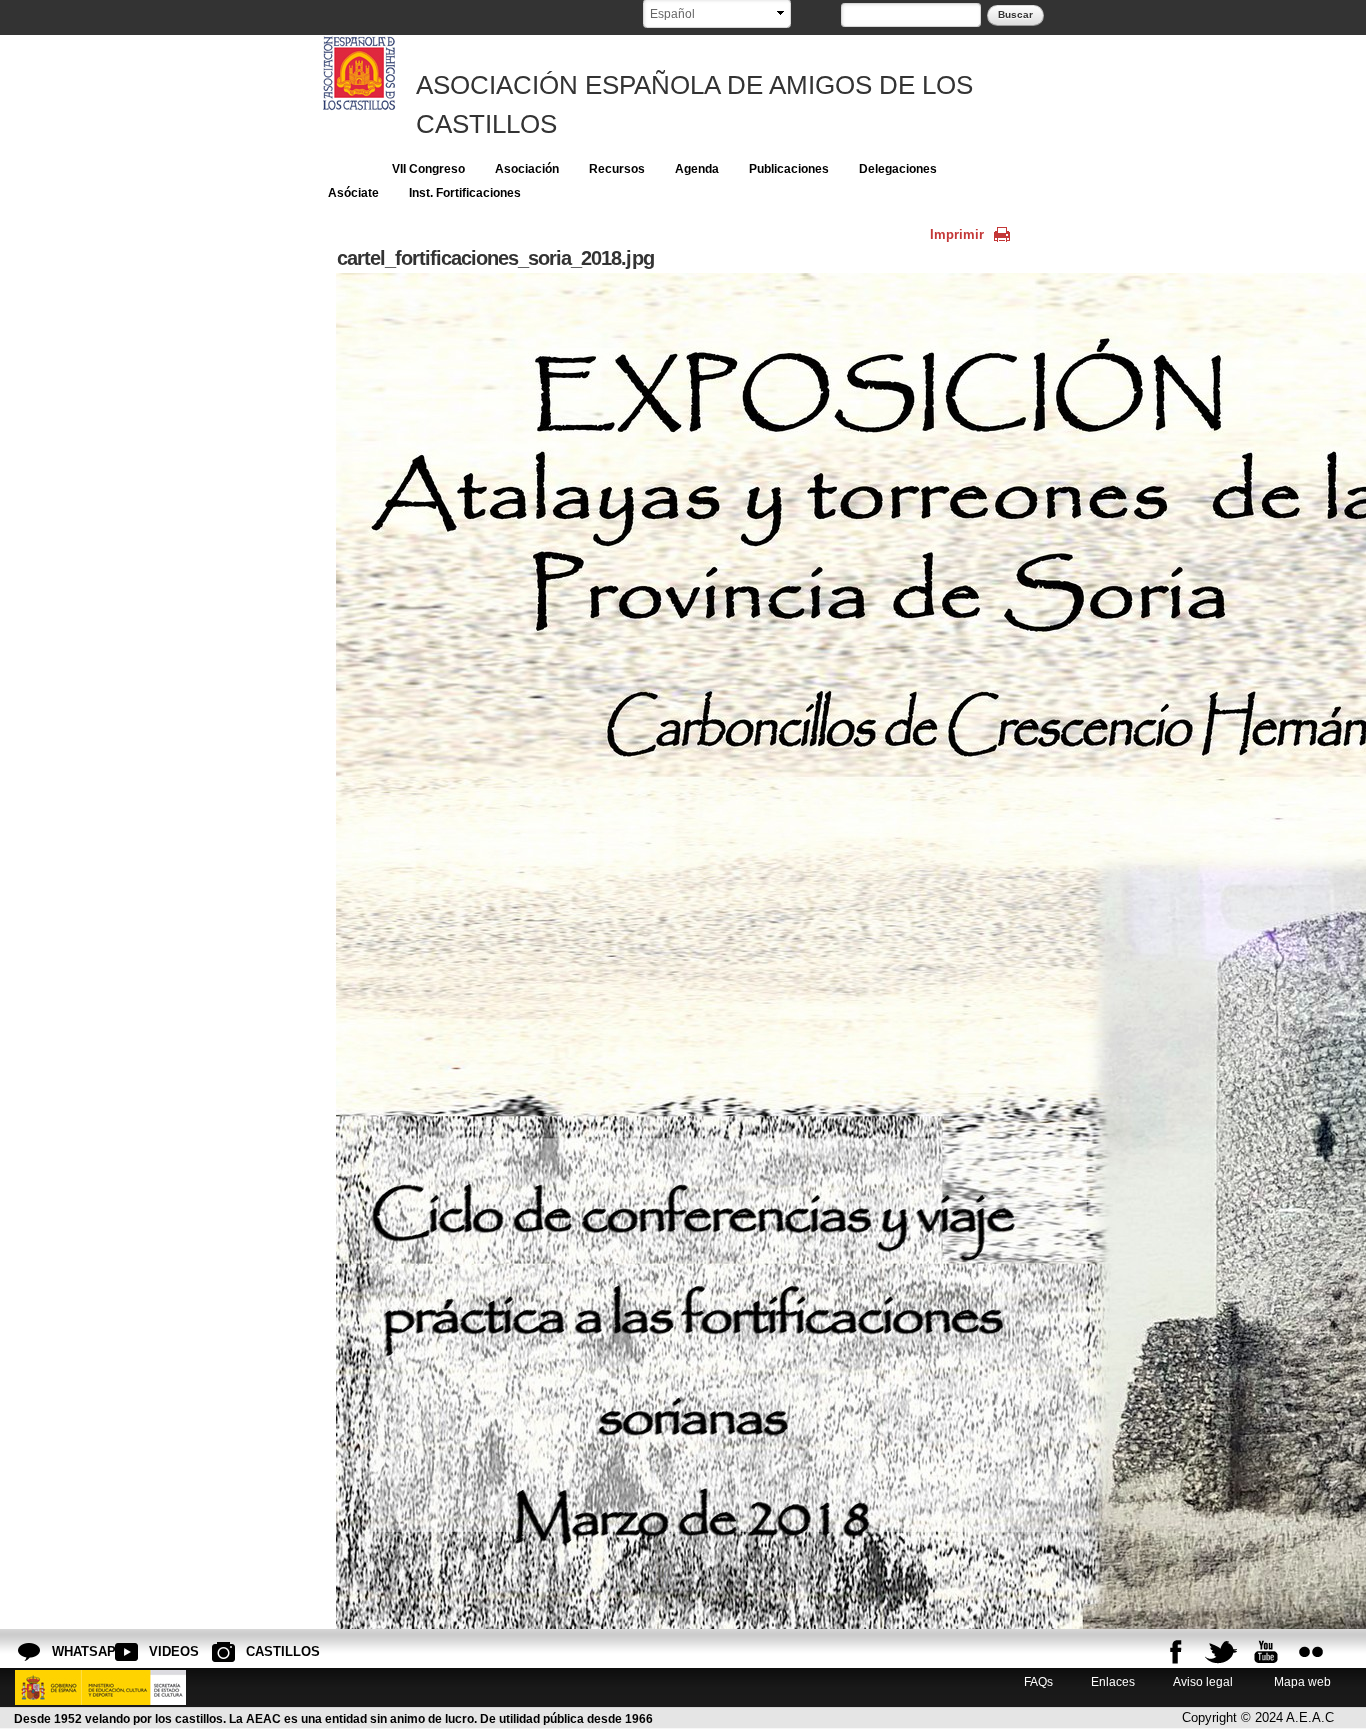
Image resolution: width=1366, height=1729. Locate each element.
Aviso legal (1203, 1681)
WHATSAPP (68, 1651)
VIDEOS (165, 1651)
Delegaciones (898, 169)
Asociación (527, 169)
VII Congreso (428, 169)
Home (345, 169)
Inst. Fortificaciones (465, 193)
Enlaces (1113, 1681)
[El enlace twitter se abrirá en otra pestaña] (1221, 1652)
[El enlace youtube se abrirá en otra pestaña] (1266, 1652)
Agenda (697, 169)
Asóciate (353, 193)
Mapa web (1301, 1681)
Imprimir (957, 234)
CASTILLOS (262, 1651)
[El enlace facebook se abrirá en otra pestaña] (1176, 1652)
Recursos (617, 169)
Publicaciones (789, 169)
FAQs (1038, 1681)
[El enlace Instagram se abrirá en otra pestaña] (1311, 1652)
